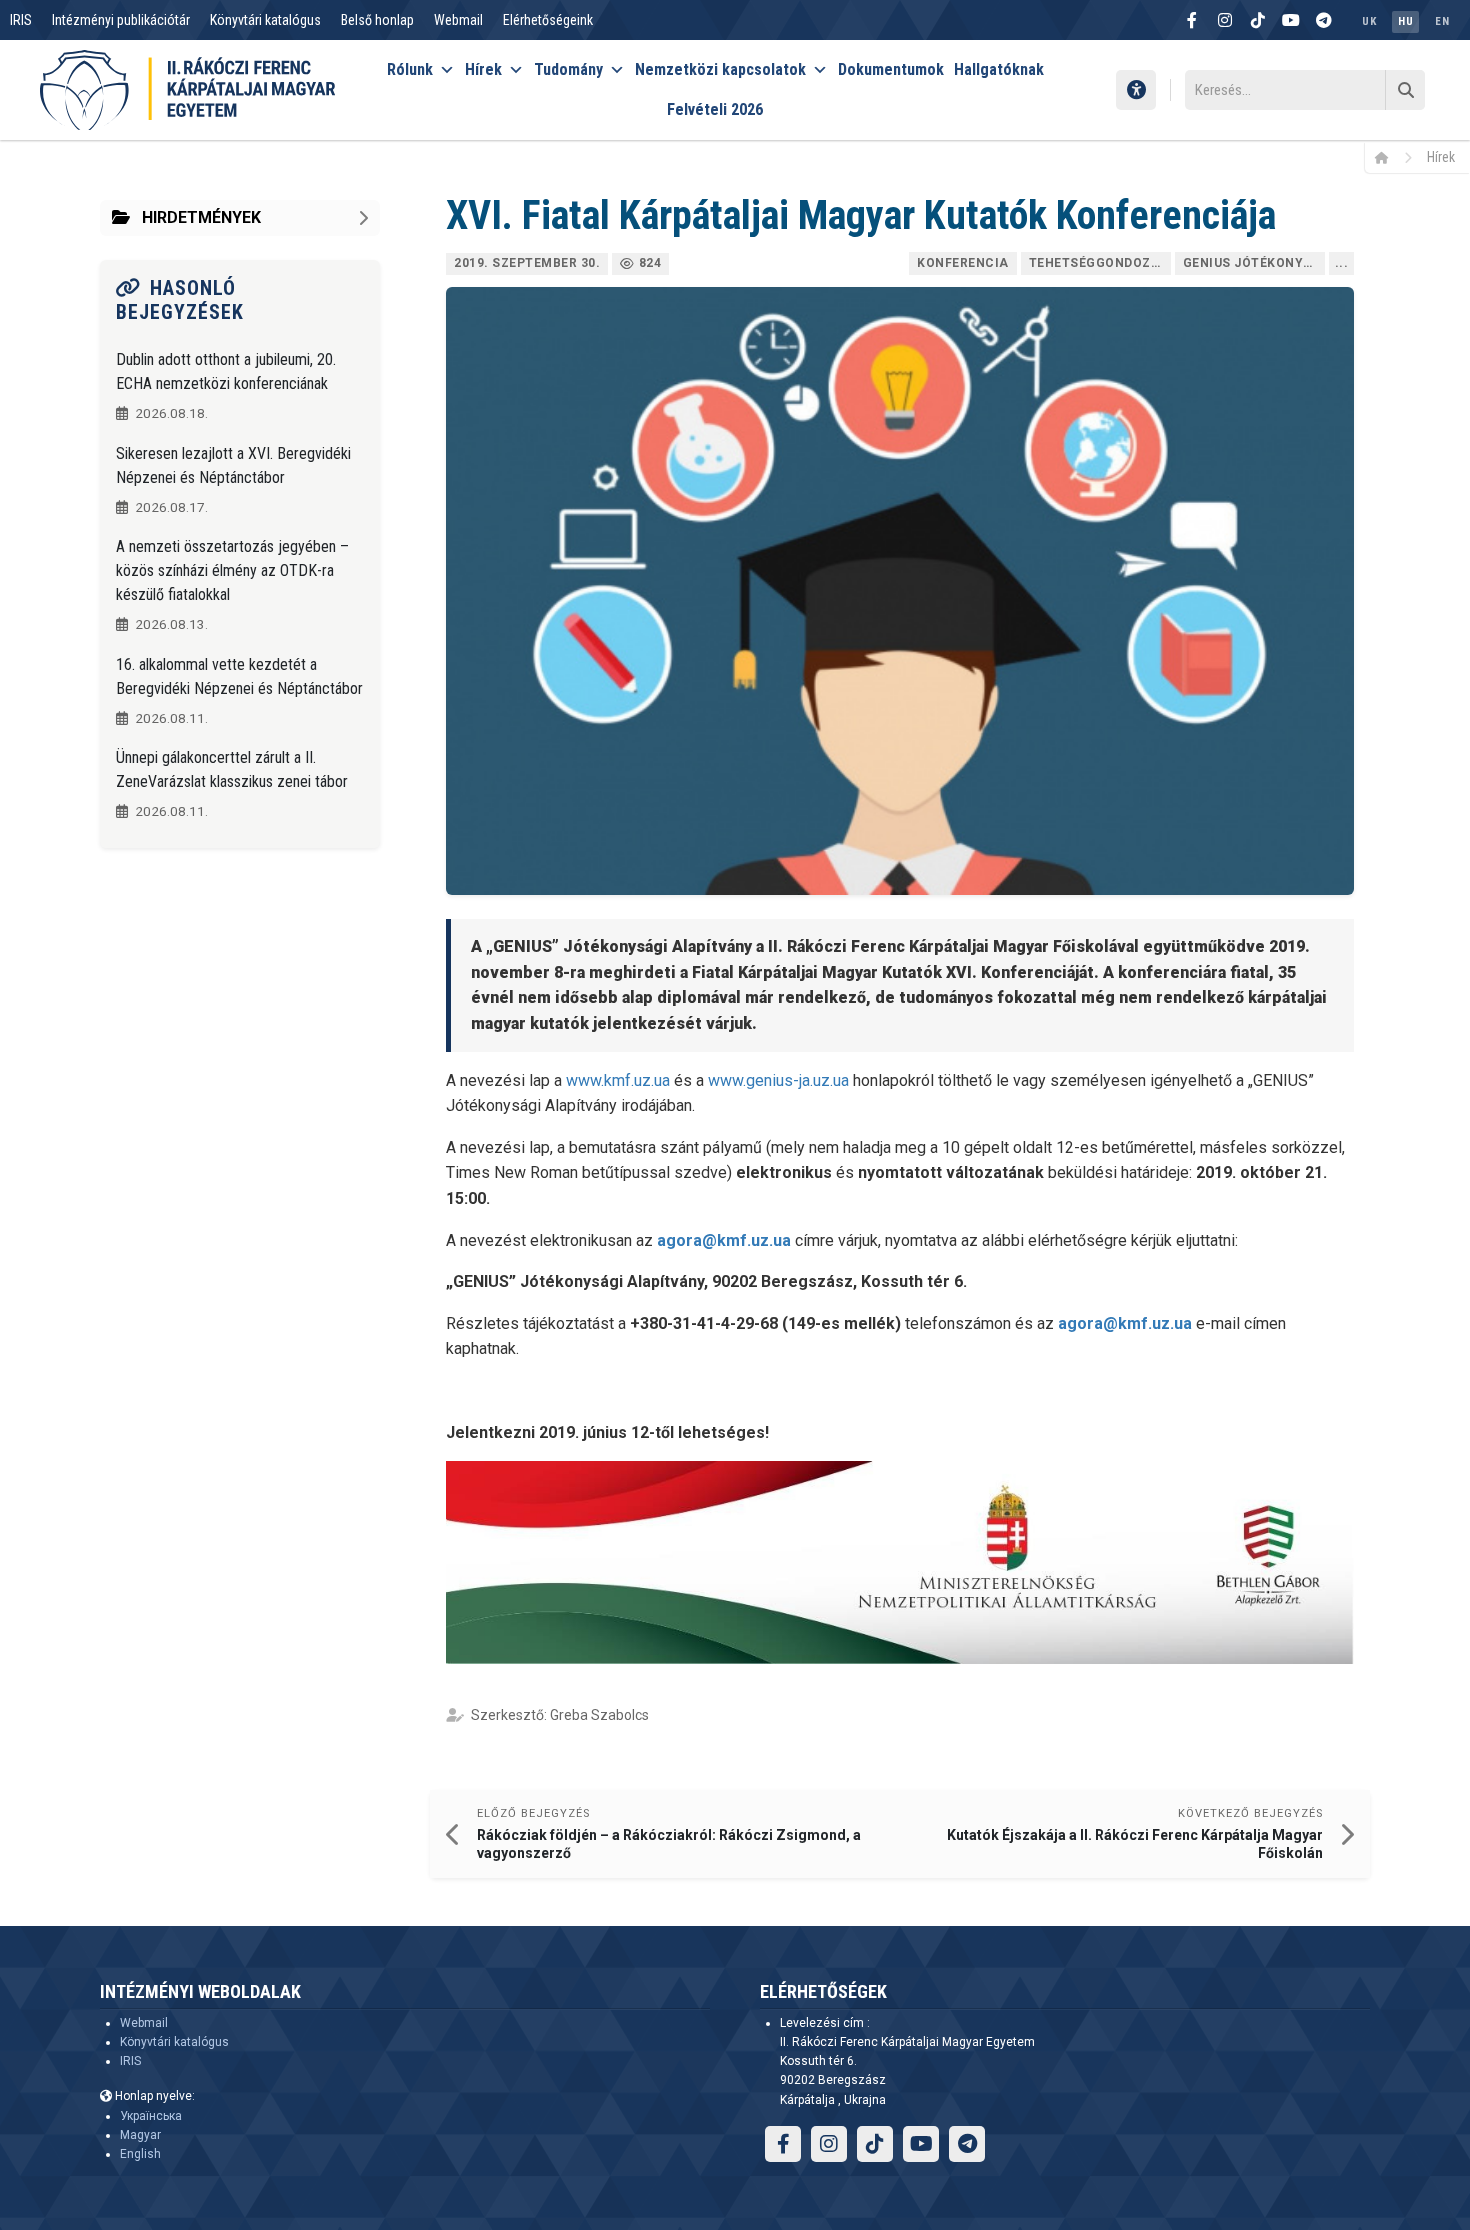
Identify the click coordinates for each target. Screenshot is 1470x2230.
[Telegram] (1324, 20)
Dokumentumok (891, 69)
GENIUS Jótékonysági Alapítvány (1254, 263)
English (140, 2154)
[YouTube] (1291, 20)
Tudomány (568, 69)
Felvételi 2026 (715, 109)
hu (1405, 21)
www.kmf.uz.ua (618, 1080)
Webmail (458, 20)
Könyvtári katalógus (265, 20)
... (1342, 263)
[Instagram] (1225, 20)
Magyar (140, 2135)
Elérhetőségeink (548, 20)
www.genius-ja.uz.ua (778, 1080)
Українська (151, 2116)
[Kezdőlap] (1388, 157)
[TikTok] (1258, 20)
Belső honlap (377, 20)
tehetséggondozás (1099, 263)
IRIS (21, 20)
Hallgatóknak (999, 69)
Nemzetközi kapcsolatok (720, 69)
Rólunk (410, 69)
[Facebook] (1192, 20)
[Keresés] (1405, 90)
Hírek (483, 69)
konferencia (963, 263)
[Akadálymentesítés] (1136, 90)
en (1442, 21)
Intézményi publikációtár (121, 20)
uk (1369, 21)
